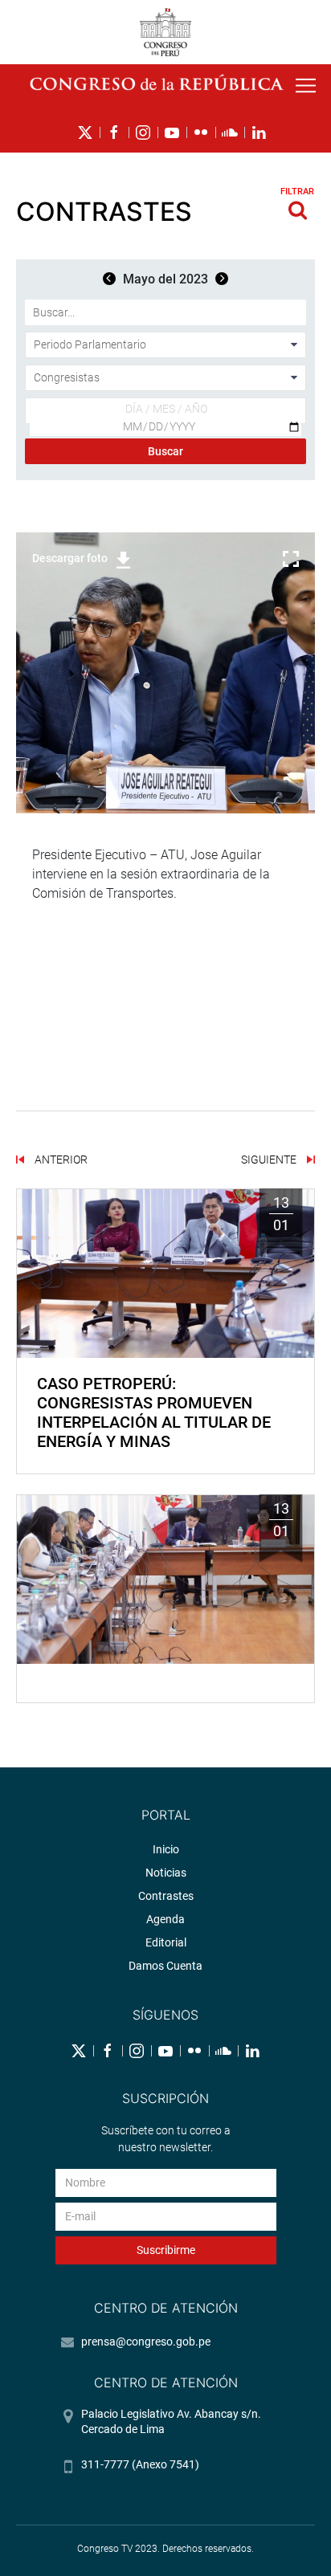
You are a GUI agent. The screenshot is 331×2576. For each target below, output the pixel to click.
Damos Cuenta (165, 1966)
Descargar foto (70, 558)
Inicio (166, 1849)
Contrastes (166, 1896)
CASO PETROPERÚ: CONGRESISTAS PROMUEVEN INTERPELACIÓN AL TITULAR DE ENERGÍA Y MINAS (154, 1412)
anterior (60, 1160)
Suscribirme (166, 2250)
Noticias (166, 1873)
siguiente (270, 1160)
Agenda (165, 1919)
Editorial (166, 1942)
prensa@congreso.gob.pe (146, 2342)
